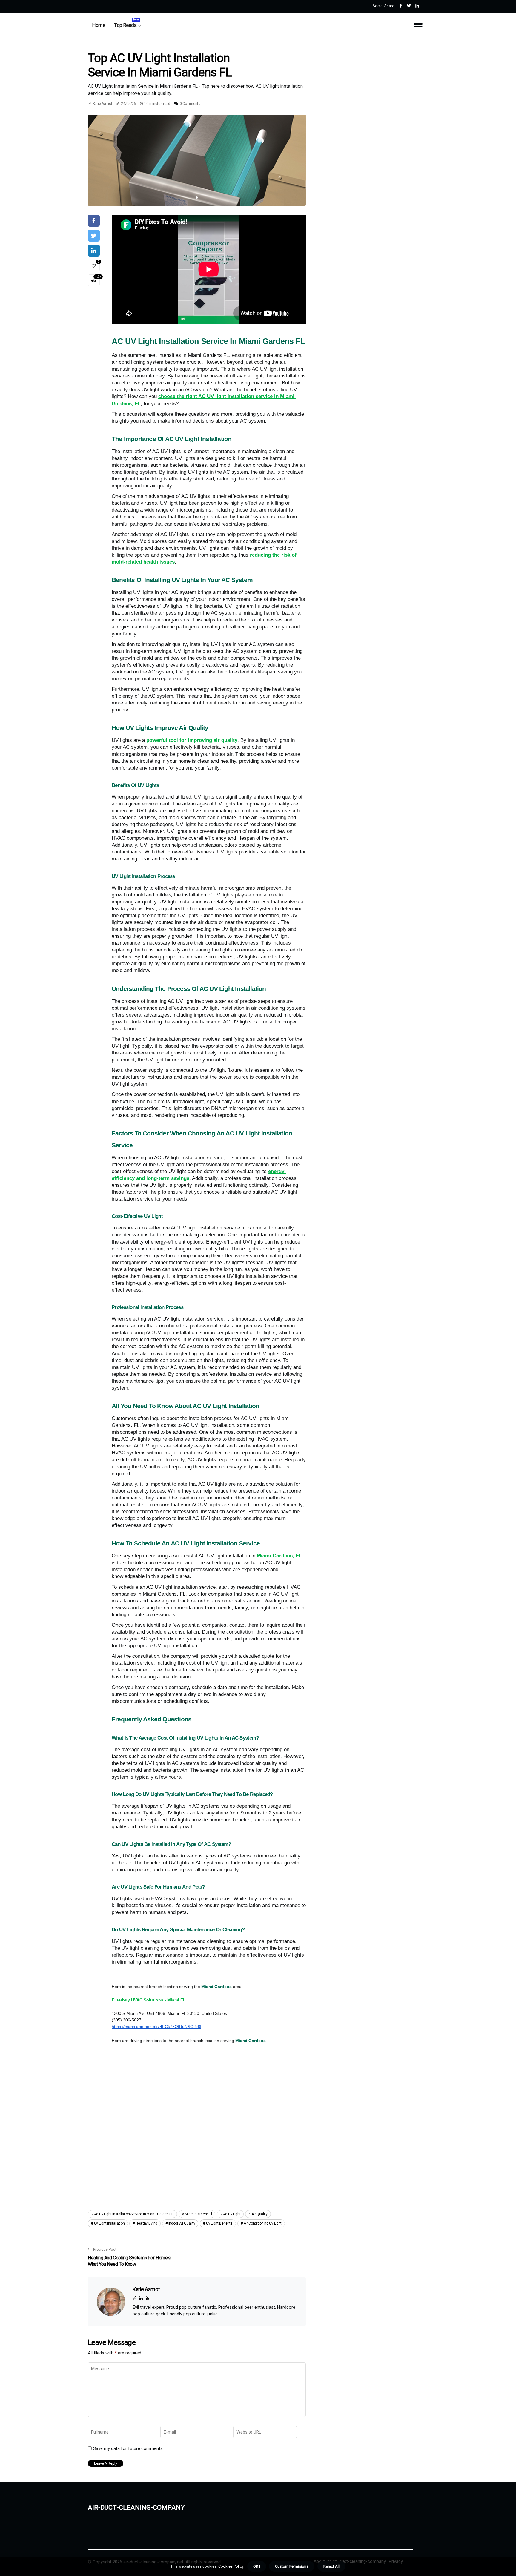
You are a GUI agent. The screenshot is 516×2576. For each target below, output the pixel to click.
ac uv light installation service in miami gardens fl (134, 2214)
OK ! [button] (257, 2566)
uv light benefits (219, 2223)
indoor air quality (182, 2223)
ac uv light (232, 2214)
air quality (259, 2214)
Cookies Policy (230, 2566)
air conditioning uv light (263, 2223)
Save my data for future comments (128, 2448)
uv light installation (109, 2223)
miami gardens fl (198, 2214)
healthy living (146, 2223)
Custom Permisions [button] (292, 2566)
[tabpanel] (197, 160)
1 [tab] (197, 198)
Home (99, 25)
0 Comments (190, 104)
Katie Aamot (103, 104)
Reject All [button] (331, 2566)
